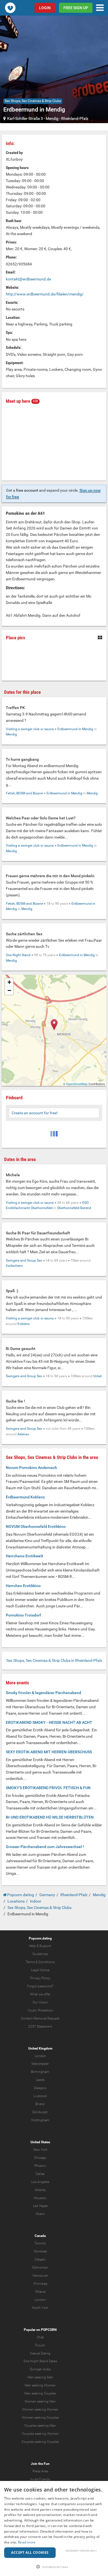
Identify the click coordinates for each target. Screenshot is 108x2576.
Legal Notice (40, 1970)
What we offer (40, 1994)
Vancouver (40, 2276)
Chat (40, 2337)
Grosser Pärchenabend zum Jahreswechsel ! (45, 1847)
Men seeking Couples (40, 2393)
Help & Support (40, 1946)
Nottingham (40, 2120)
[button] (54, 2567)
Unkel (97, 1376)
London (40, 2056)
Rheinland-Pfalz (75, 118)
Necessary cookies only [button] (81, 2551)
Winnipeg (40, 2284)
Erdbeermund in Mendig (75, 729)
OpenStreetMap (77, 1084)
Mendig (52, 118)
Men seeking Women (40, 2385)
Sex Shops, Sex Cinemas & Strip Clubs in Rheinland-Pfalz (54, 1660)
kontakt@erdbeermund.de (28, 279)
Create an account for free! (35, 1113)
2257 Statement (40, 2027)
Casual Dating (40, 2353)
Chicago (40, 2158)
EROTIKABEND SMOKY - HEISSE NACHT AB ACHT (49, 1722)
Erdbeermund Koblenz (25, 1497)
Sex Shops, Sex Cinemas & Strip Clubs (33, 101)
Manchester (40, 2064)
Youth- (32, 2010)
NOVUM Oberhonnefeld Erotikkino (36, 1526)
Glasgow (40, 2088)
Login (45, 8)
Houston (40, 2198)
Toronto (40, 2243)
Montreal (40, 2251)
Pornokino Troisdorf (23, 1615)
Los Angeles (40, 2182)
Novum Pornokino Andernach (31, 1468)
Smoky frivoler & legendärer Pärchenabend (43, 1693)
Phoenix (40, 2166)
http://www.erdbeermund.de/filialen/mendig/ (45, 294)
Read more (27, 2542)
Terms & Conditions (40, 1962)
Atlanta (40, 2190)
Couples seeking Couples (40, 2442)
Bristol (40, 2104)
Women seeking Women (40, 2410)
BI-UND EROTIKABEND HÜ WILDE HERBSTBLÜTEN (50, 1817)
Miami (40, 2214)
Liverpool (40, 2096)
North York (40, 2308)
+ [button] (9, 982)
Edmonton (40, 2267)
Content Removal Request (40, 2018)
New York (40, 2150)
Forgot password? (40, 1986)
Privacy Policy (40, 1978)
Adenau (23, 1434)
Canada (40, 2236)
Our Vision (40, 2002)
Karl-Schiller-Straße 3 (25, 118)
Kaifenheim (14, 1266)
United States (40, 2142)
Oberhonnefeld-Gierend (74, 1208)
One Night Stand (18, 955)
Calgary (40, 2259)
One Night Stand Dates (40, 2361)
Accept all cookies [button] (30, 2553)
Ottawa (40, 2292)
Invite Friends (40, 2479)
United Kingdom (40, 2048)
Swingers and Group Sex (24, 1260)
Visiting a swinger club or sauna (30, 729)
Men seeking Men (40, 2377)
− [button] (9, 990)
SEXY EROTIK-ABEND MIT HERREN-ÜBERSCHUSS (49, 1752)
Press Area (40, 2471)
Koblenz (24, 1324)
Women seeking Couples (40, 2418)
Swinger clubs (40, 2369)
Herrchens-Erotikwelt (25, 1556)
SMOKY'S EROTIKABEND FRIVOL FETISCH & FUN (48, 1788)
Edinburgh (40, 2112)
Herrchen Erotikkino (23, 1586)
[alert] (54, 2528)
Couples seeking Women (40, 2434)
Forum (40, 2345)
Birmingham (40, 2072)
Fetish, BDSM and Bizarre (24, 793)
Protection (46, 2010)
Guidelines (40, 1954)
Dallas (40, 2174)
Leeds (40, 2080)
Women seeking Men (40, 2401)
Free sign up (76, 8)
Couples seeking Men (40, 2426)
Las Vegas (40, 2206)
